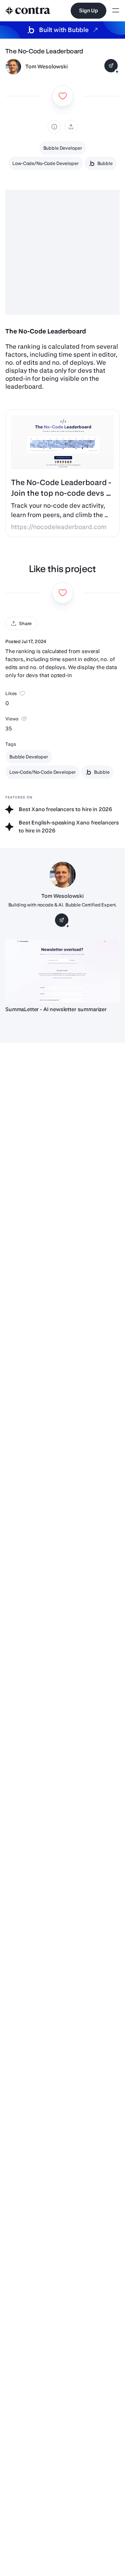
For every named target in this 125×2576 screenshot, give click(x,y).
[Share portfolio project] (71, 127)
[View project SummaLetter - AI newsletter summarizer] (62, 971)
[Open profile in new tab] (13, 67)
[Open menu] (116, 11)
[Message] (111, 66)
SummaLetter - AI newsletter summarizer (56, 1009)
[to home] (28, 11)
